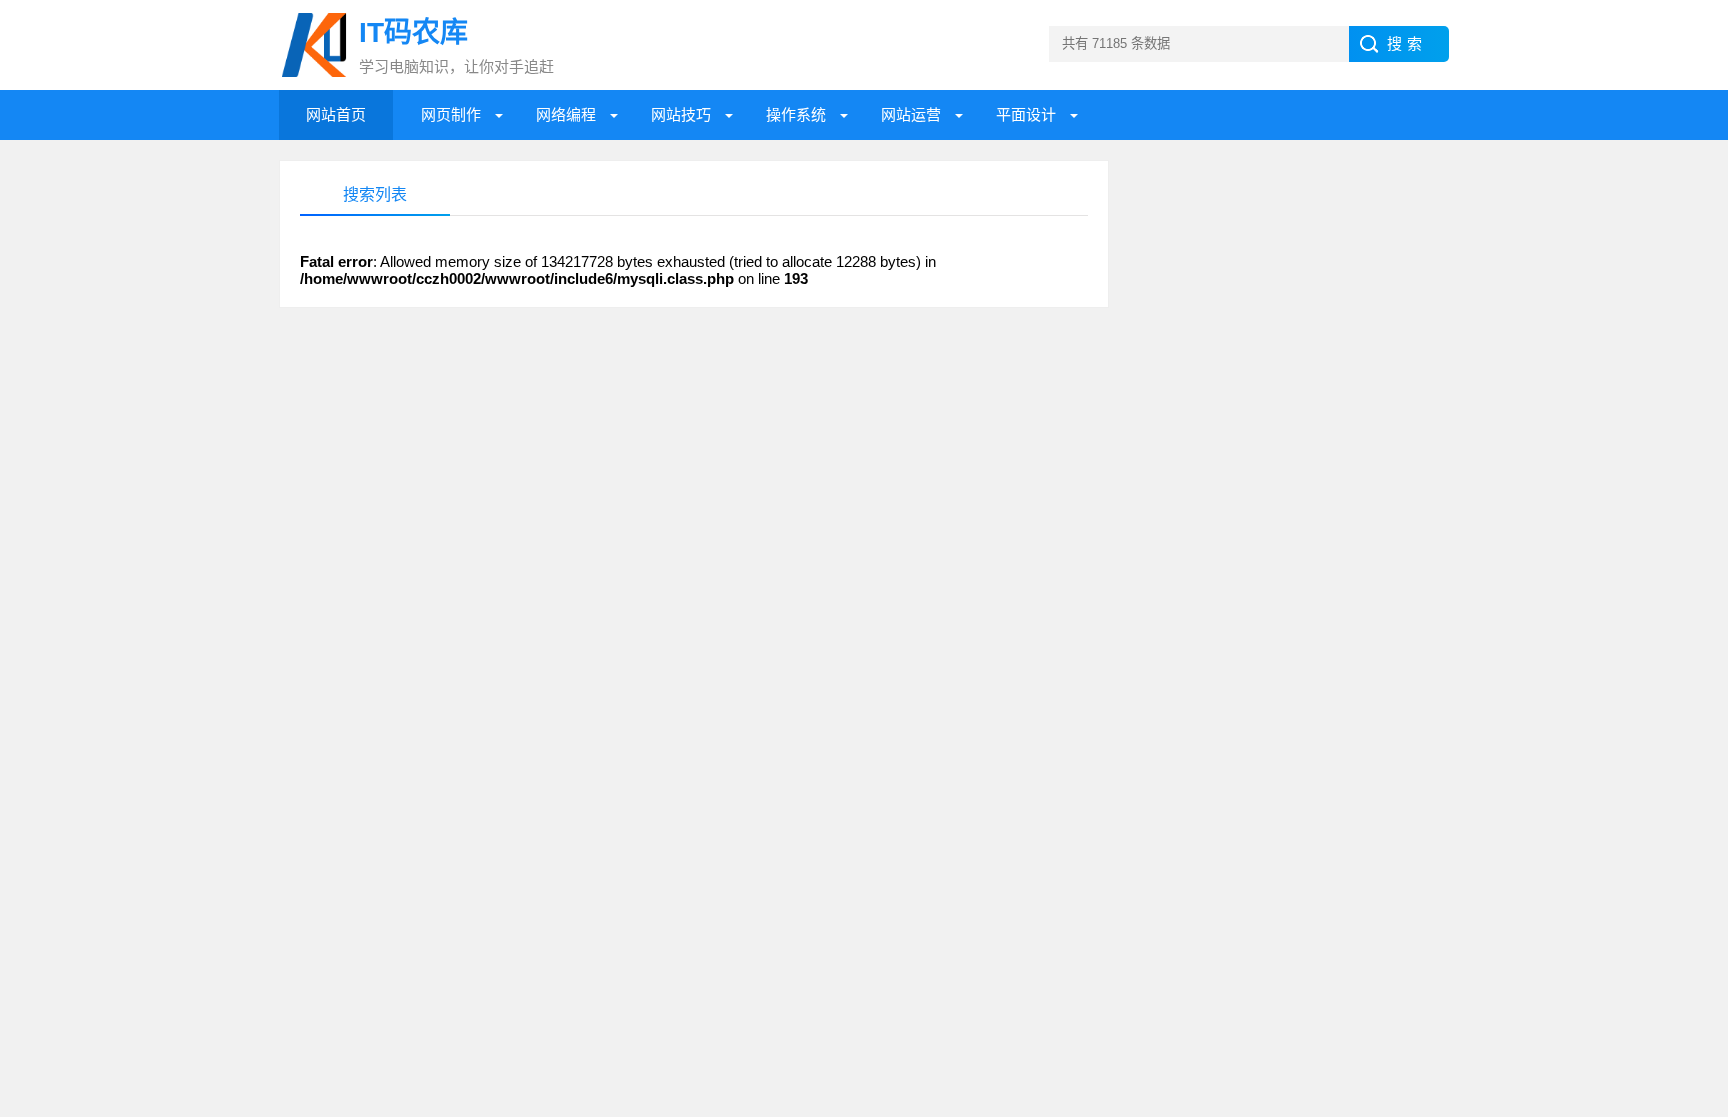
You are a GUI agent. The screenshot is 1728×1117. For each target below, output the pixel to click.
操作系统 (796, 114)
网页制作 (451, 114)
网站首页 (336, 114)
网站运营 (911, 114)
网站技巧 (681, 114)
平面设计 (1026, 114)
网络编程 (566, 114)
